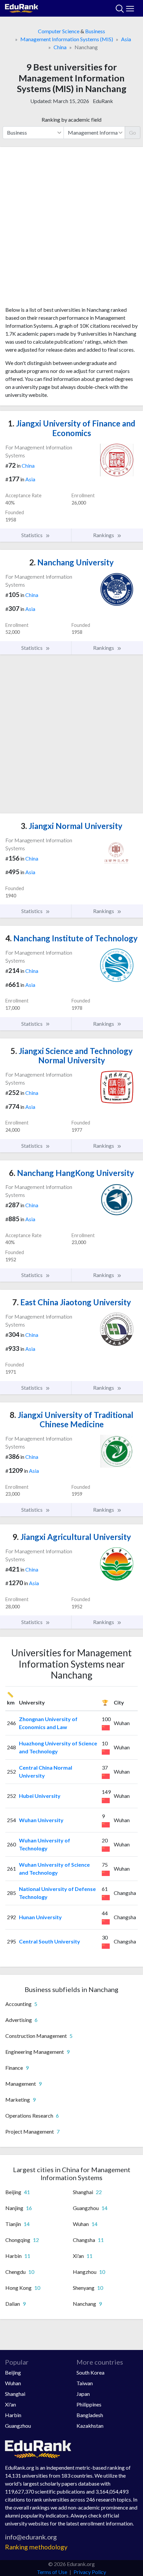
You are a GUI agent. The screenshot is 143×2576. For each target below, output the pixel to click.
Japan (83, 2394)
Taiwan (85, 2383)
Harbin (13, 2415)
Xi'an (10, 2404)
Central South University (50, 1941)
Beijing (13, 2372)
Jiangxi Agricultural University (72, 1537)
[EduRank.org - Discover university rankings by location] (22, 7)
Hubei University (40, 1796)
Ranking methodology (36, 2547)
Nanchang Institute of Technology (71, 938)
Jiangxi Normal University (71, 826)
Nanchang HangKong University (71, 1173)
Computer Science (59, 31)
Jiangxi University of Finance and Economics (72, 428)
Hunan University (40, 1917)
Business (95, 31)
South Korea (90, 2372)
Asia (126, 39)
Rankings (104, 535)
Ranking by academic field (71, 119)
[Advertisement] (71, 229)
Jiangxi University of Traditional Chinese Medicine (71, 1420)
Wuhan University (41, 1820)
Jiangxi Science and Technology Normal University (72, 1056)
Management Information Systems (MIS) (67, 39)
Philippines (89, 2404)
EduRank (103, 101)
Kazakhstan (90, 2426)
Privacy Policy (90, 2572)
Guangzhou (18, 2426)
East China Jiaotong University (72, 1302)
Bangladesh (90, 2415)
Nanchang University (71, 562)
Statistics (32, 535)
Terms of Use (52, 2572)
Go (133, 132)
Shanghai (15, 2394)
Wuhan (13, 2383)
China (60, 47)
